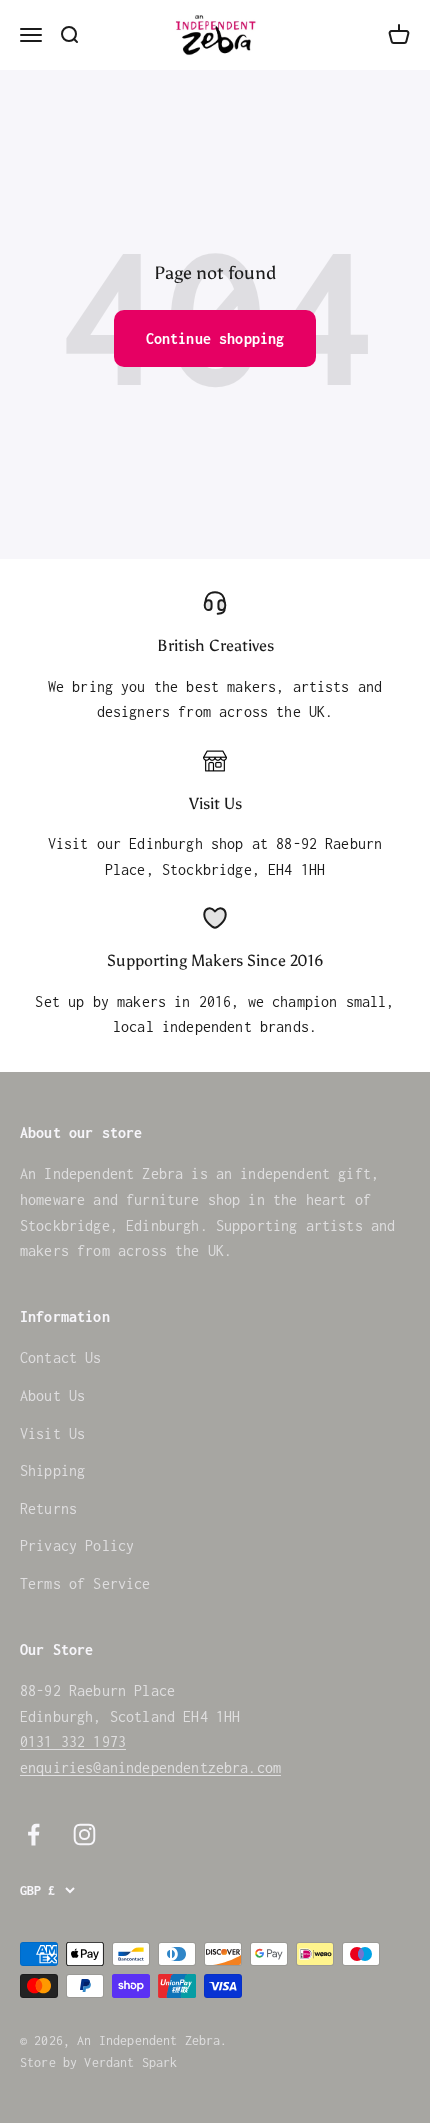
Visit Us (52, 1433)
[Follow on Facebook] (33, 1834)
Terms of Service (85, 1583)
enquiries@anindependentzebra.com (150, 1767)
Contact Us (61, 1357)
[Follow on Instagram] (84, 1834)
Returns (48, 1508)
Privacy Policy (77, 1545)
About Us (52, 1395)
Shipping (52, 1470)
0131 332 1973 (73, 1741)
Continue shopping (215, 338)
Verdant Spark (130, 2062)
